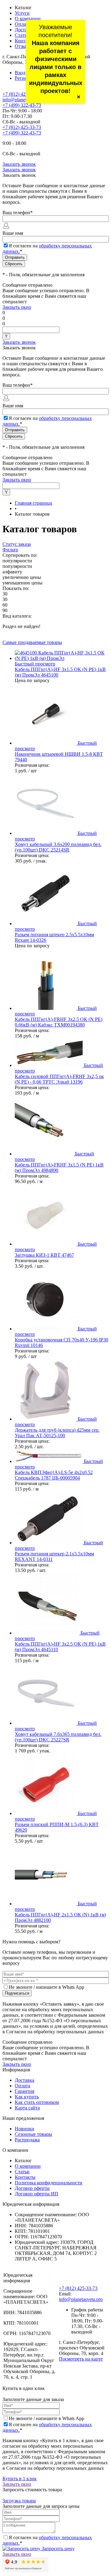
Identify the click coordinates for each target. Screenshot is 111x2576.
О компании (28, 19)
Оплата (23, 24)
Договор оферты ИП (37, 2194)
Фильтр (10, 550)
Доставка (25, 30)
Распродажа (27, 2140)
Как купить (27, 2097)
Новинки (25, 2129)
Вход (20, 73)
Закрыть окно (17, 307)
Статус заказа (17, 544)
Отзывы (23, 46)
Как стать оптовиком (37, 2102)
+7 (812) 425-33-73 (22, 94)
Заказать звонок (19, 164)
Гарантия (25, 2091)
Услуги (22, 13)
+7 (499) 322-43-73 (22, 105)
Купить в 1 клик (20, 2479)
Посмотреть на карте (81, 2359)
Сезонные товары (33, 2134)
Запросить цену (58, 2549)
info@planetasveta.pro (24, 100)
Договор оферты (32, 2188)
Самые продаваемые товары (32, 642)
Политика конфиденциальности (49, 2183)
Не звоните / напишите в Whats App (46, 1987)
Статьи (22, 35)
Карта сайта (27, 2108)
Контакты (25, 41)
